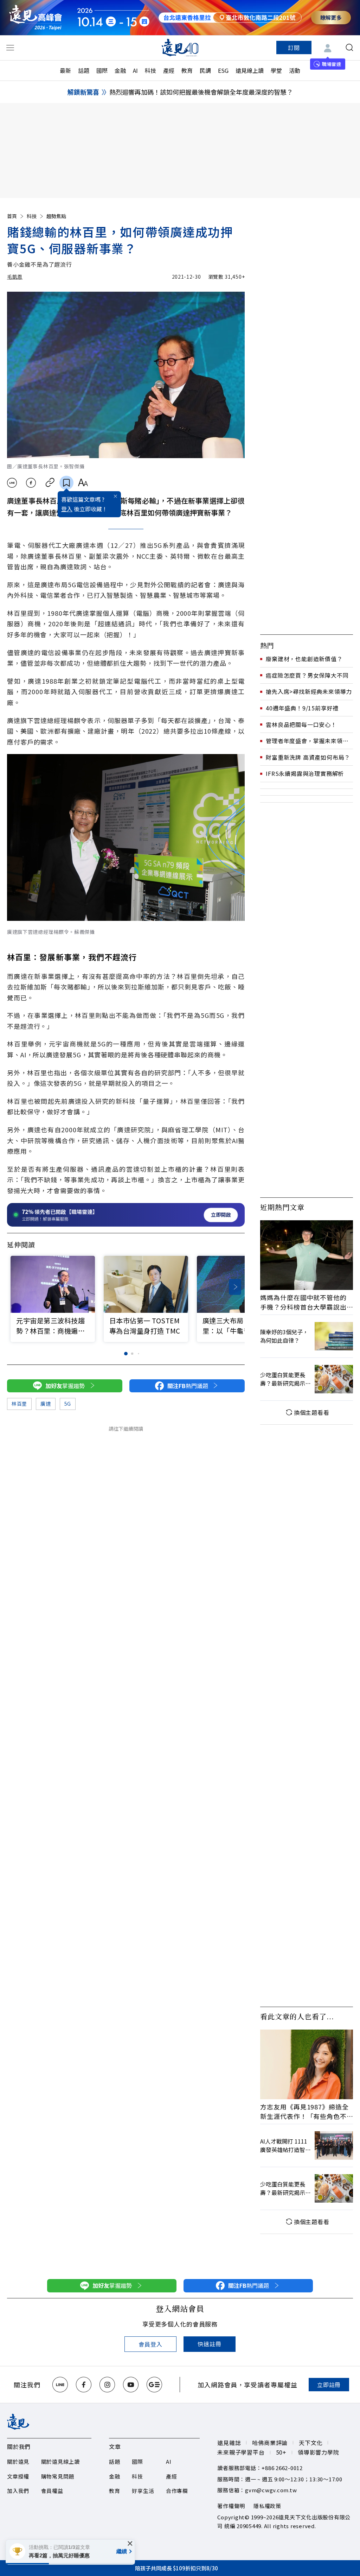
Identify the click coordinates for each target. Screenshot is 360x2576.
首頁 (12, 216)
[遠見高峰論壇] (36, 17)
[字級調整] (83, 483)
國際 (102, 70)
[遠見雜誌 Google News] (154, 2385)
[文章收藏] (66, 483)
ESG (223, 70)
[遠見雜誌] (180, 48)
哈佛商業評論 (270, 2443)
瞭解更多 (331, 17)
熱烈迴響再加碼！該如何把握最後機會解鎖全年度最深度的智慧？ (201, 92)
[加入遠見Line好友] (60, 2385)
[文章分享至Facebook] (31, 483)
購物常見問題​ (58, 2476)
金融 (120, 70)
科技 (150, 70)
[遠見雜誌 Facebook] (84, 2385)
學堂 (276, 70)
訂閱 (294, 48)
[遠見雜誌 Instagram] (107, 2385)
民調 (205, 70)
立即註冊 (329, 2385)
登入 (67, 509)
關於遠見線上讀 (60, 2461)
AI (135, 70)
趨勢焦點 (56, 216)
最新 (65, 70)
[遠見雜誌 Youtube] (131, 2385)
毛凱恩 (15, 277)
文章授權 (18, 2476)
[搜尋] (349, 48)
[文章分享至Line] (12, 483)
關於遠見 (18, 2461)
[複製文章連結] (50, 483)
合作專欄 (177, 2491)
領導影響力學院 (319, 2452)
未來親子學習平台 (241, 2452)
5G (68, 1404)
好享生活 (143, 2491)
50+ (281, 2452)
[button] (235, 1287)
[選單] (10, 48)
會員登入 (150, 2344)
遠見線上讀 (250, 70)
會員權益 (52, 2491)
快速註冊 (209, 2344)
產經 (169, 70)
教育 (187, 70)
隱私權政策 (267, 2506)
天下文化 (311, 2443)
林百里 (19, 1404)
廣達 (46, 1404)
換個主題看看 (312, 1412)
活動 (295, 70)
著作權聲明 (231, 2506)
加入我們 (18, 2491)
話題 (84, 70)
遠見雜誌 (229, 2443)
